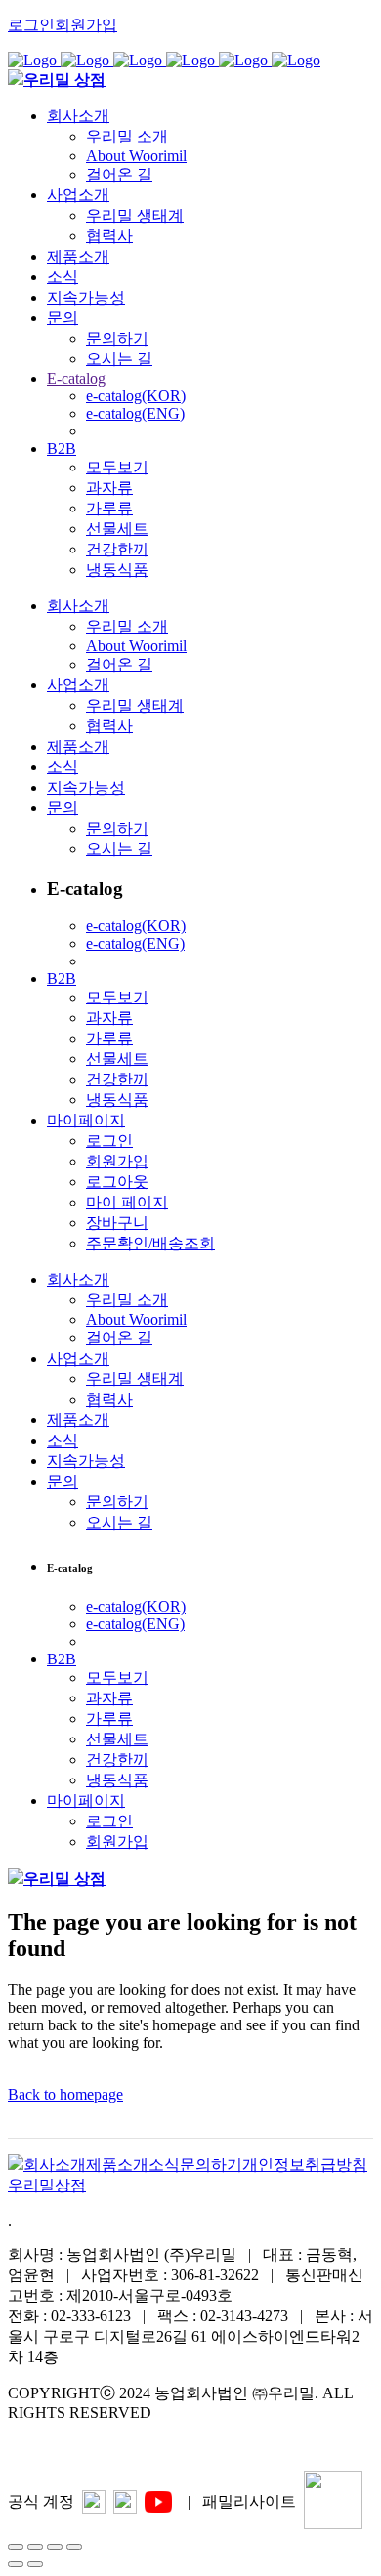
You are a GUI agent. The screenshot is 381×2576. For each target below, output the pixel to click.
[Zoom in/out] (74, 2547)
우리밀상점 (47, 2185)
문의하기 (211, 2165)
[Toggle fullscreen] (55, 2547)
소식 (164, 2165)
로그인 (31, 25)
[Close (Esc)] (16, 2547)
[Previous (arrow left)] (16, 2564)
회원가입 (86, 25)
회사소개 (55, 2165)
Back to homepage (65, 2094)
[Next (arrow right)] (35, 2564)
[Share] (35, 2547)
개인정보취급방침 (305, 2165)
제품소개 (117, 2165)
